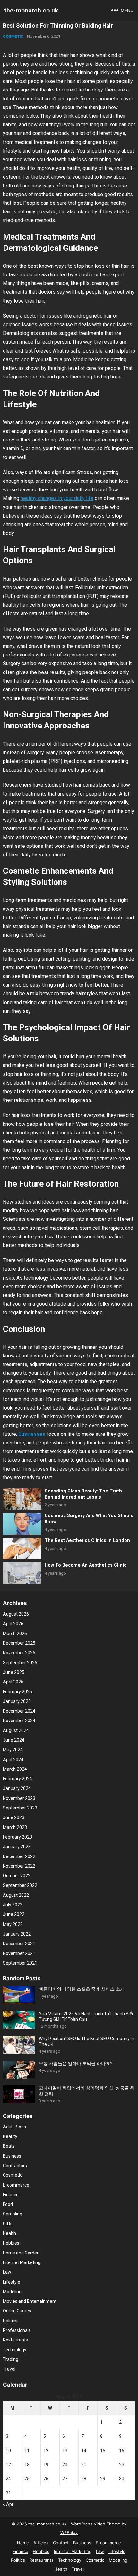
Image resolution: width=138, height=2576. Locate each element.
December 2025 (19, 1643)
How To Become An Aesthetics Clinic (86, 1565)
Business (12, 2156)
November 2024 (19, 1721)
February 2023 (17, 1837)
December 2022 (19, 1856)
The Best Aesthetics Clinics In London (87, 1541)
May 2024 (13, 1750)
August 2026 (16, 1614)
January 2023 (17, 1847)
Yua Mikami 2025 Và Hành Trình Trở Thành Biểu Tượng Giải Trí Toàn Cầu (87, 2016)
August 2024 (16, 1730)
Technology (15, 2350)
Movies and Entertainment (30, 2301)
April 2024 (13, 1760)
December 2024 (19, 1711)
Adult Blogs (14, 2127)
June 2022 (14, 1914)
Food (8, 2204)
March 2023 (15, 1827)
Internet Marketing (22, 2262)
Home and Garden (21, 2253)
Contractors (15, 2166)
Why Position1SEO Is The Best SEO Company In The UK (86, 2041)
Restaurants (15, 2340)
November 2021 (19, 1953)
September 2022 (20, 1885)
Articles (41, 2543)
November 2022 (19, 1866)
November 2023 (19, 1798)
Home (23, 2543)
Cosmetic (13, 36)
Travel (9, 2369)
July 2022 (13, 1905)
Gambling (13, 2214)
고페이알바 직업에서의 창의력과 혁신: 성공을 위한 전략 (87, 2091)
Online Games (17, 2311)
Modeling (12, 2292)
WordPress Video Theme (96, 2524)
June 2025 (14, 1672)
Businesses (32, 1434)
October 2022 (17, 1876)
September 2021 (20, 1963)
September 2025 (20, 1663)
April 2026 (13, 1624)
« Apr (8, 2504)
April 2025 (13, 1682)
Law (7, 2272)
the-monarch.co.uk (31, 10)
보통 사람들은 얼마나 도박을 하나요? (76, 2063)
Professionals (17, 2330)
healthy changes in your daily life (57, 498)
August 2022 (16, 1895)
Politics (10, 2321)
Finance (11, 2195)
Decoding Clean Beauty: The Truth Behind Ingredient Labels (83, 1494)
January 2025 (17, 1701)
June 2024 (14, 1740)
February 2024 (17, 1779)
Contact (61, 2543)
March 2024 (15, 1769)
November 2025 (19, 1653)
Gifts (8, 2224)
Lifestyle (12, 2282)
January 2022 (17, 1934)
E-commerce (16, 2185)
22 (103, 2465)
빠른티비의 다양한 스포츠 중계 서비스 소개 (82, 1989)
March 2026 (15, 1634)
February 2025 (17, 1692)
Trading (11, 2359)
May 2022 (13, 1924)
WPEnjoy (69, 2532)
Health (9, 2233)
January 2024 (17, 1788)
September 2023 (20, 1808)
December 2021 (19, 1944)
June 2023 (14, 1817)
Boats (9, 2146)
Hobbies (11, 2243)
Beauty (10, 2136)
